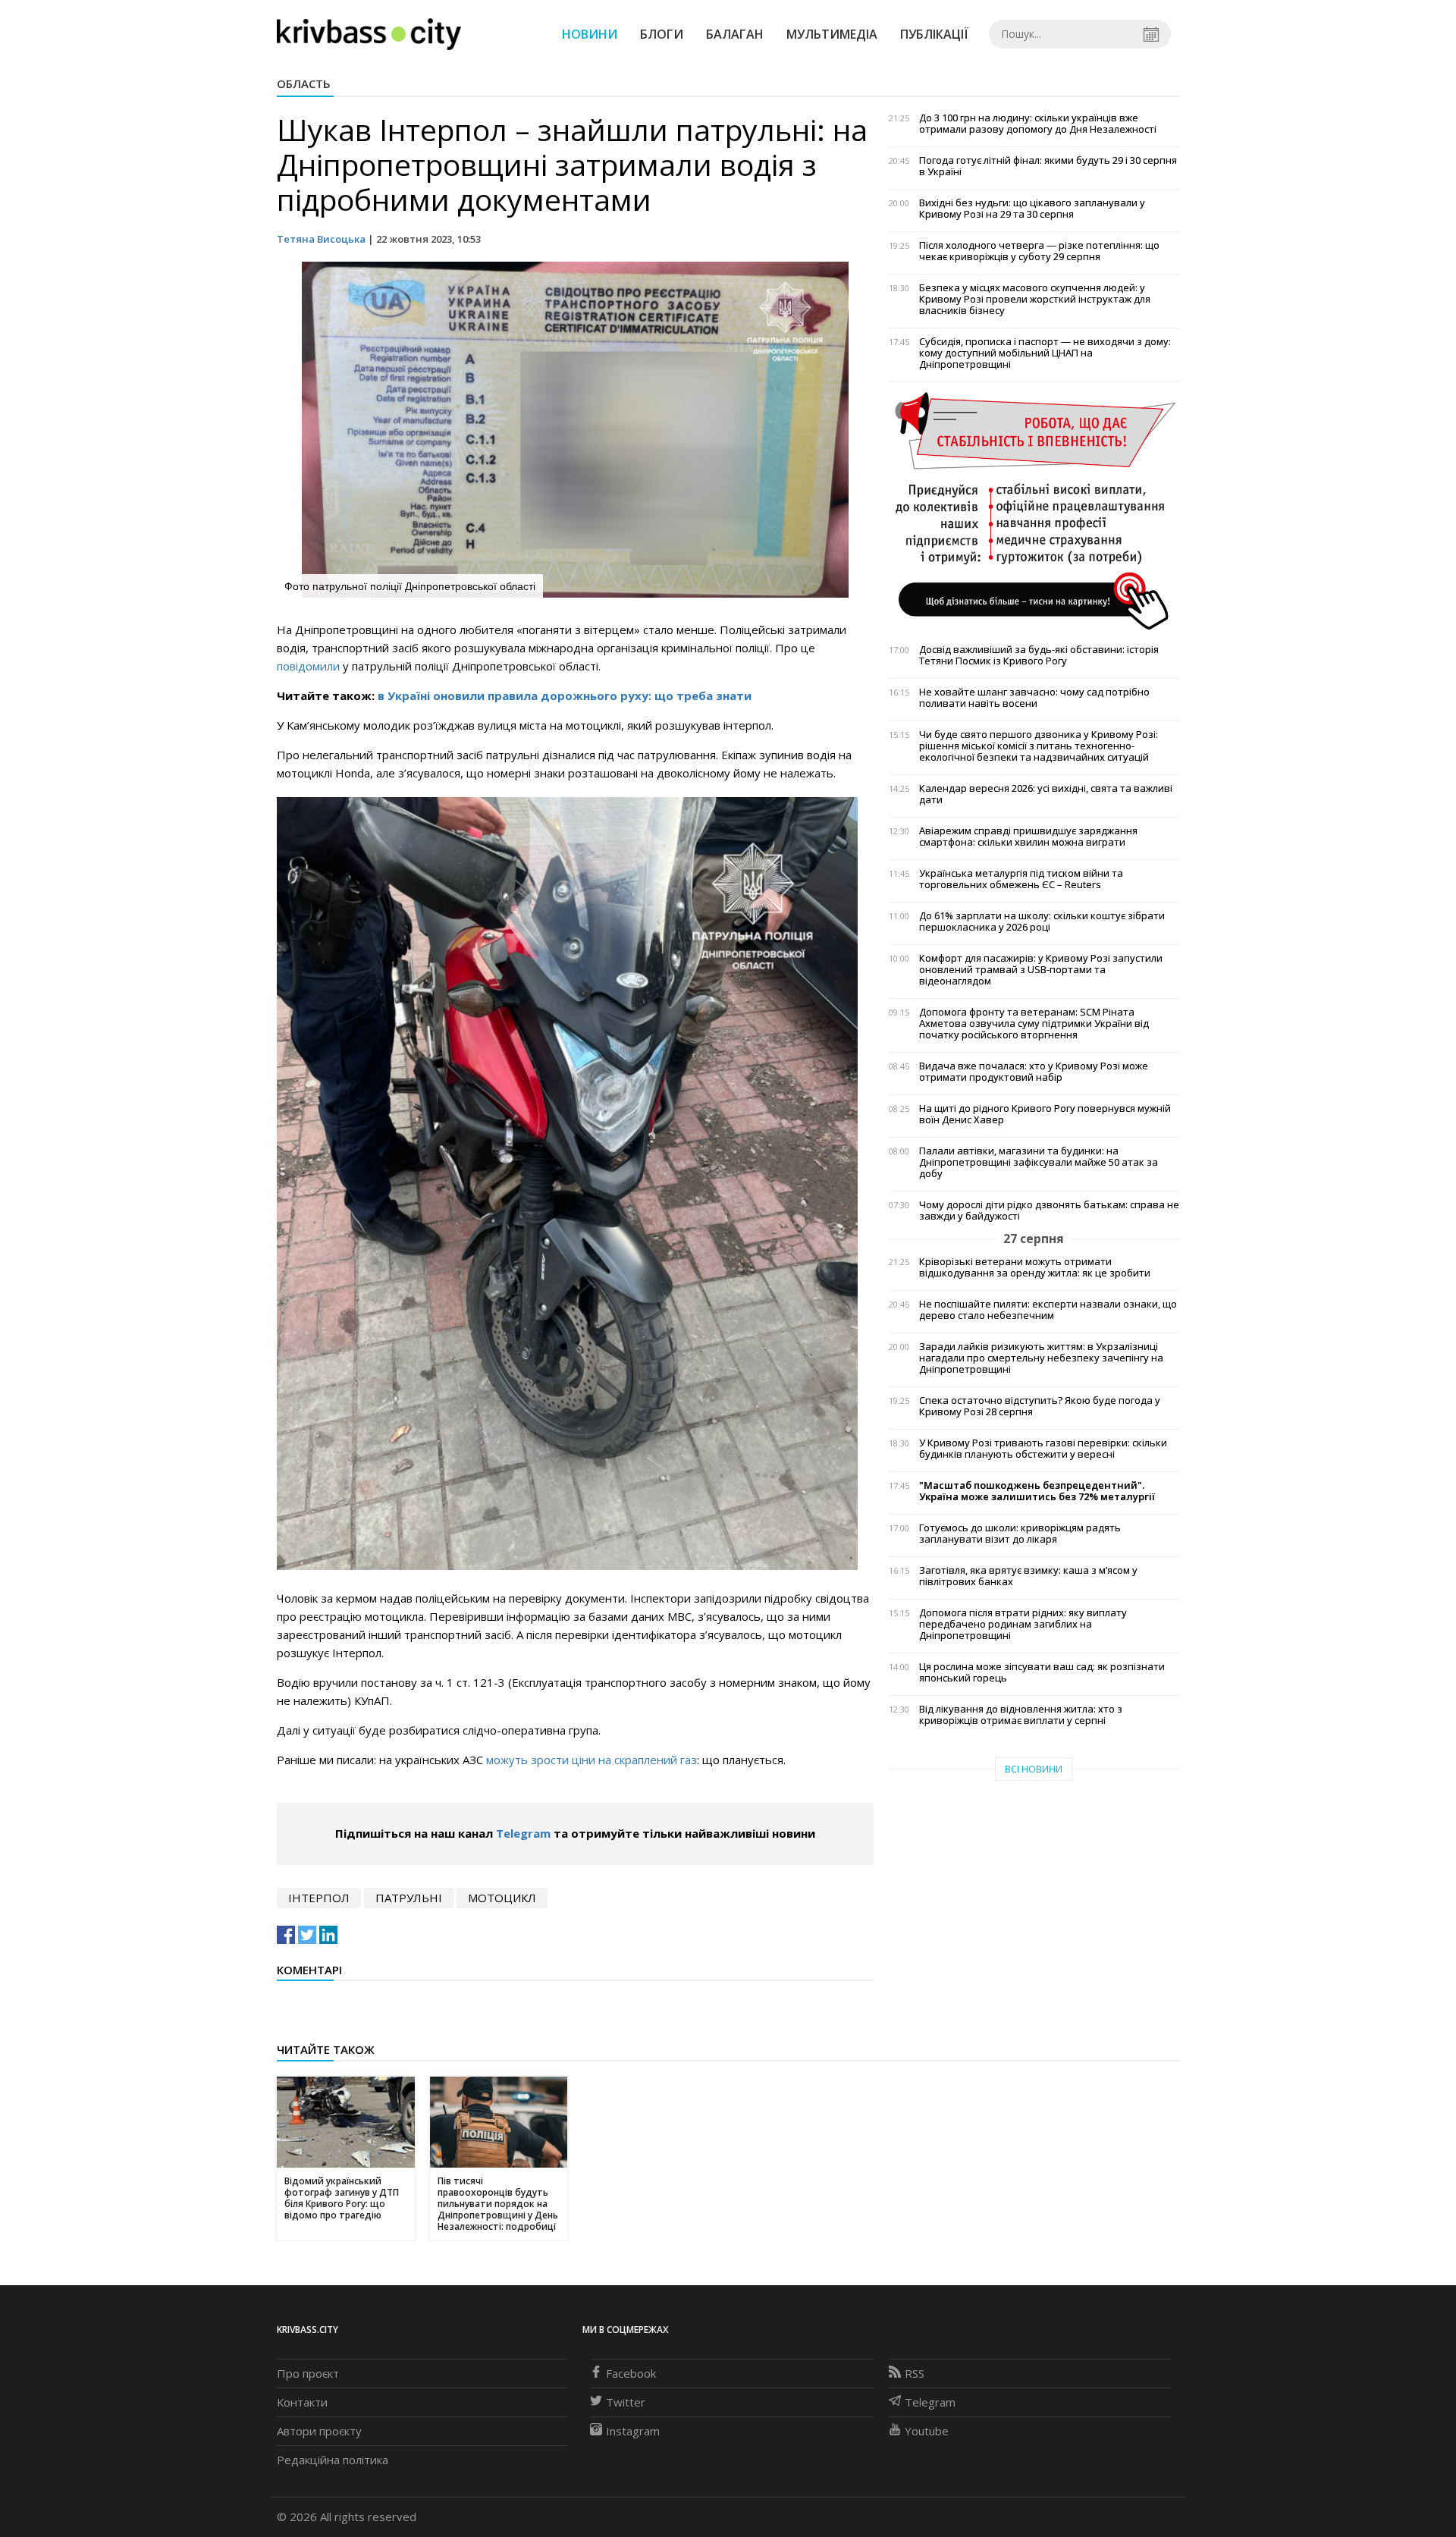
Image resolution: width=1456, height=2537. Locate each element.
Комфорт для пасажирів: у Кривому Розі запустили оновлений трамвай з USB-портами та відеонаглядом (1041, 970)
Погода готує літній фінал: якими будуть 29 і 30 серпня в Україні (1048, 166)
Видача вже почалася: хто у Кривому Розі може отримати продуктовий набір (1034, 1072)
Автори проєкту (319, 2431)
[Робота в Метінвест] (1034, 510)
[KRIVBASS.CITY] (369, 33)
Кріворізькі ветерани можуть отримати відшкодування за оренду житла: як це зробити (1035, 1267)
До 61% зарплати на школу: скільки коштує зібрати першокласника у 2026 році (1042, 922)
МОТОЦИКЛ (502, 1898)
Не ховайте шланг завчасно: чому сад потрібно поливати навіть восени (1034, 698)
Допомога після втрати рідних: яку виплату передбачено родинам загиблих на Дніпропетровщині (1023, 1624)
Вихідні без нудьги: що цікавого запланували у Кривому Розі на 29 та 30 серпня (1032, 209)
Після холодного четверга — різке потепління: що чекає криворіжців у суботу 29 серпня (1039, 251)
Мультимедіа (832, 34)
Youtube (927, 2431)
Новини (590, 34)
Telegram (523, 1833)
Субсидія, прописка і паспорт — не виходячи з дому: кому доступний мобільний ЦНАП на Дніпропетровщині (1045, 353)
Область (304, 83)
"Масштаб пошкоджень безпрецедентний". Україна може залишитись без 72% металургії (1037, 1491)
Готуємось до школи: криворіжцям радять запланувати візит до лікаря (1020, 1534)
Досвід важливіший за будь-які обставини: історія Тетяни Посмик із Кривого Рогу (1039, 655)
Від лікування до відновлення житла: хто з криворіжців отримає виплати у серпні (1021, 1715)
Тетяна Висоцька (321, 239)
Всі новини (1034, 1769)
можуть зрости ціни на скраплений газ (591, 1760)
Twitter (626, 2402)
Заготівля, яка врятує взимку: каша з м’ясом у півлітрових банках (1028, 1576)
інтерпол (319, 1898)
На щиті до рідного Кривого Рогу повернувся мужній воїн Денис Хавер (1045, 1114)
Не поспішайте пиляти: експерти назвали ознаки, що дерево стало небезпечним (1048, 1310)
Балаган (735, 34)
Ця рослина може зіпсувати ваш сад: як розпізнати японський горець (1042, 1672)
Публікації (934, 34)
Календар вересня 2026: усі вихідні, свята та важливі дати (1046, 794)
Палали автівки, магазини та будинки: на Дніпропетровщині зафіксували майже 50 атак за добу (1039, 1162)
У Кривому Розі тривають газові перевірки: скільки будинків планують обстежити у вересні (1043, 1449)
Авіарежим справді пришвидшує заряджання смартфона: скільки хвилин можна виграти (1028, 837)
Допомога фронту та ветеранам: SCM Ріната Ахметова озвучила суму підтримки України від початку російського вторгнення (1034, 1024)
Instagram (633, 2431)
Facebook (631, 2373)
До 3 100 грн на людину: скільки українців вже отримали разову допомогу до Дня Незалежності (1038, 124)
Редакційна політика (333, 2460)
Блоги (662, 34)
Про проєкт (308, 2373)
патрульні (409, 1898)
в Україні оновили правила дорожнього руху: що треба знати (565, 695)
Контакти (302, 2402)
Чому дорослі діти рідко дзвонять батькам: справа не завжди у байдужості (1049, 1210)
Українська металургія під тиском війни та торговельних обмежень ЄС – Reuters (1021, 879)
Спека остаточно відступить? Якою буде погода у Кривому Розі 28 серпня (1040, 1406)
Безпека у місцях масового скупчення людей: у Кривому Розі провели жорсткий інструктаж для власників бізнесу (1035, 299)
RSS (915, 2373)
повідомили (308, 666)
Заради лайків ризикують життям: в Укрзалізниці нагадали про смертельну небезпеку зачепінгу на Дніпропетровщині (1041, 1358)
